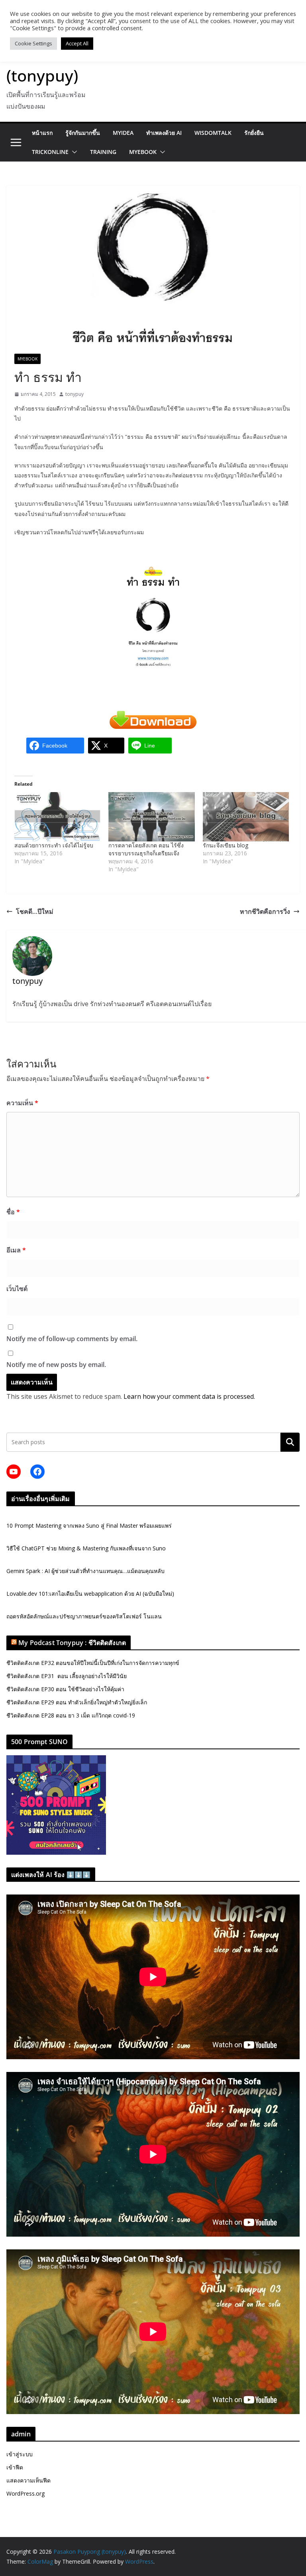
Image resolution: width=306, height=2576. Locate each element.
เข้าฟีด (15, 2467)
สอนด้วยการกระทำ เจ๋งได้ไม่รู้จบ (54, 845)
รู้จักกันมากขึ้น (83, 133)
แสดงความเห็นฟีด (28, 2480)
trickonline (50, 152)
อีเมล (16, 1250)
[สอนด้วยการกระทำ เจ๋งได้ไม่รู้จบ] (57, 817)
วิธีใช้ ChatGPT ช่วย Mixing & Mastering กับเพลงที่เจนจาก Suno (86, 1548)
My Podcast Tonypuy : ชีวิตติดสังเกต (72, 1643)
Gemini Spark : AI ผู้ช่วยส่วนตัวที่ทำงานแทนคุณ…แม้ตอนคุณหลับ (85, 1571)
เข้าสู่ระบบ (20, 2454)
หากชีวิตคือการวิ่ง (265, 911)
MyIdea (123, 133)
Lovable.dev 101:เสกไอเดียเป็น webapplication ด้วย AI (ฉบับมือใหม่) (90, 1594)
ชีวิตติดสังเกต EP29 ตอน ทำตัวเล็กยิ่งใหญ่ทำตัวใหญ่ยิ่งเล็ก (77, 1702)
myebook (143, 152)
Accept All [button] (77, 43)
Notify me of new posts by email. (56, 1365)
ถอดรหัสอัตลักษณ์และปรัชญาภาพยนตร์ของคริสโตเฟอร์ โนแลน (84, 1616)
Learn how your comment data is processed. (189, 1396)
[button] (73, 152)
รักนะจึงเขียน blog (226, 845)
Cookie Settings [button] (33, 43)
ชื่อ (13, 1212)
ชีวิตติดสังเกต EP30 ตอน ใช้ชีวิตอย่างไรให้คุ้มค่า (65, 1689)
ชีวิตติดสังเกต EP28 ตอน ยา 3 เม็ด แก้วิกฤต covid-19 (71, 1715)
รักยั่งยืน (254, 133)
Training (103, 152)
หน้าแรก (42, 133)
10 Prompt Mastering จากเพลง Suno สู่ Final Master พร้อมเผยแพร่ (89, 1526)
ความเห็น (22, 1103)
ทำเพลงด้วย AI (164, 133)
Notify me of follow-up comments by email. (72, 1339)
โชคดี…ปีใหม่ (35, 911)
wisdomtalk (213, 133)
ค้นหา (290, 1442)
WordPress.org (25, 2493)
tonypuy (75, 394)
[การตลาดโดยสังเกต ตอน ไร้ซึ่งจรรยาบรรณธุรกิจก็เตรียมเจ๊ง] (151, 817)
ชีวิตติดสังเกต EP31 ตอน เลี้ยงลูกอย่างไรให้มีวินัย (67, 1676)
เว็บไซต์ (17, 1289)
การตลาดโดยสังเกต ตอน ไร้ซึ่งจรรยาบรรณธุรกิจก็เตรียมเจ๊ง (146, 849)
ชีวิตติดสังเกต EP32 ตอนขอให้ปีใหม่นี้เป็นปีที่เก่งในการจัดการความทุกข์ (93, 1663)
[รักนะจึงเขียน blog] (246, 817)
